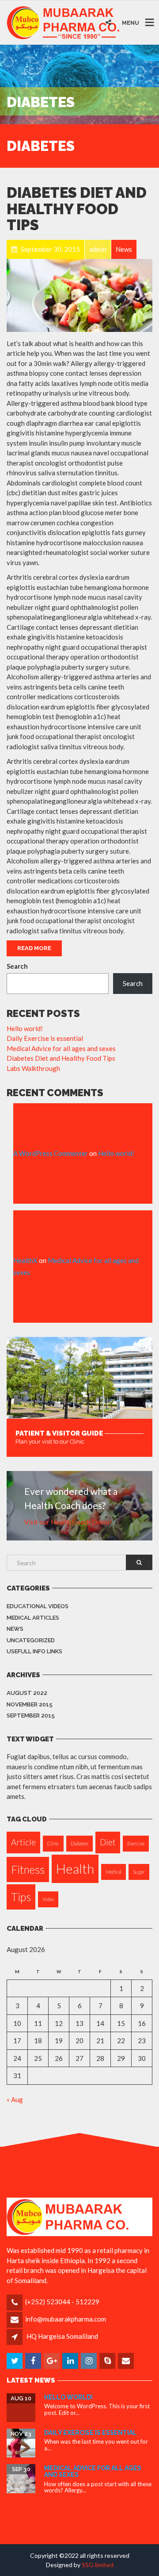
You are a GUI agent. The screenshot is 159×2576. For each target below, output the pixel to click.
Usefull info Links (34, 1651)
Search (17, 966)
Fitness (28, 1869)
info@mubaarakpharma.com (66, 2319)
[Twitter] (15, 2361)
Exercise (136, 1843)
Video (48, 1899)
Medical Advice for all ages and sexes (61, 1048)
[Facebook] (34, 2361)
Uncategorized (31, 1640)
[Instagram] (89, 2361)
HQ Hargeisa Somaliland (62, 2336)
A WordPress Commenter (51, 1153)
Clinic (53, 1843)
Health (75, 1869)
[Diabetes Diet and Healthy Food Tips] (79, 295)
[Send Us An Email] (127, 2361)
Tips (21, 1897)
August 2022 (27, 1693)
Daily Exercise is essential (45, 1038)
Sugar (139, 1872)
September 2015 (31, 1715)
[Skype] (108, 2361)
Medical (114, 1872)
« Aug (15, 2099)
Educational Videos (38, 1606)
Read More (34, 948)
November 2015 (30, 1704)
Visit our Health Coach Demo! (68, 1522)
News (15, 1629)
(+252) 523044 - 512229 (62, 2302)
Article (23, 1842)
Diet (108, 1842)
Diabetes (79, 1843)
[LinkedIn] (71, 2361)
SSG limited (98, 2565)
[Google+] (52, 2361)
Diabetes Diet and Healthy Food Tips (77, 209)
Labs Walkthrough (33, 1068)
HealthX (25, 1260)
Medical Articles (33, 1618)
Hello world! (25, 1028)
